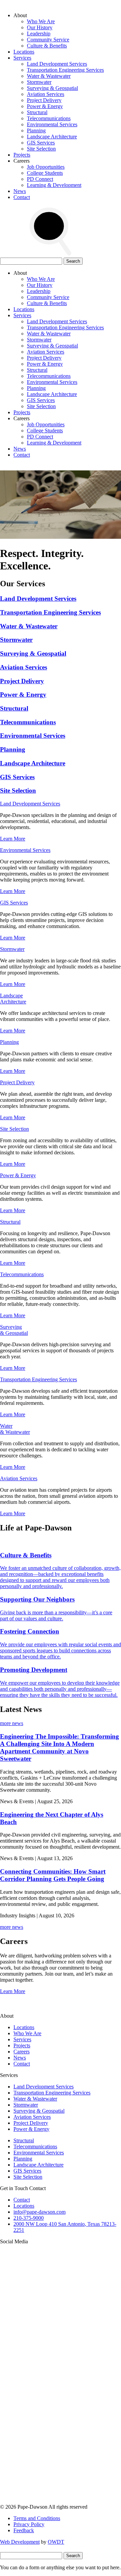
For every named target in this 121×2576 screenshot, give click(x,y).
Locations (24, 52)
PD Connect (40, 179)
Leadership (39, 34)
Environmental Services (52, 124)
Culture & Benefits (47, 46)
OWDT (56, 2542)
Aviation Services (46, 94)
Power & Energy (45, 106)
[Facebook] (50, 2501)
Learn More (13, 839)
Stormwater (39, 82)
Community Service (48, 40)
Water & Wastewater (49, 76)
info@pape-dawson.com (39, 2212)
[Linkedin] (50, 2449)
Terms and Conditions (37, 2518)
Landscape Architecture (52, 137)
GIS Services (41, 143)
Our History (40, 27)
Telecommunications (49, 118)
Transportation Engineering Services (65, 70)
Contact (22, 197)
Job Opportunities (46, 167)
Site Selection (41, 149)
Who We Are (41, 21)
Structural (37, 112)
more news (12, 1723)
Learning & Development (54, 185)
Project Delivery (44, 100)
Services (22, 58)
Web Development (20, 2542)
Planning (36, 130)
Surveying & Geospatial (52, 88)
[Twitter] (50, 2397)
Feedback (24, 2530)
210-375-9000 (29, 2218)
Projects (22, 155)
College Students (45, 173)
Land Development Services (57, 64)
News (20, 191)
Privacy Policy (29, 2524)
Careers (22, 2052)
